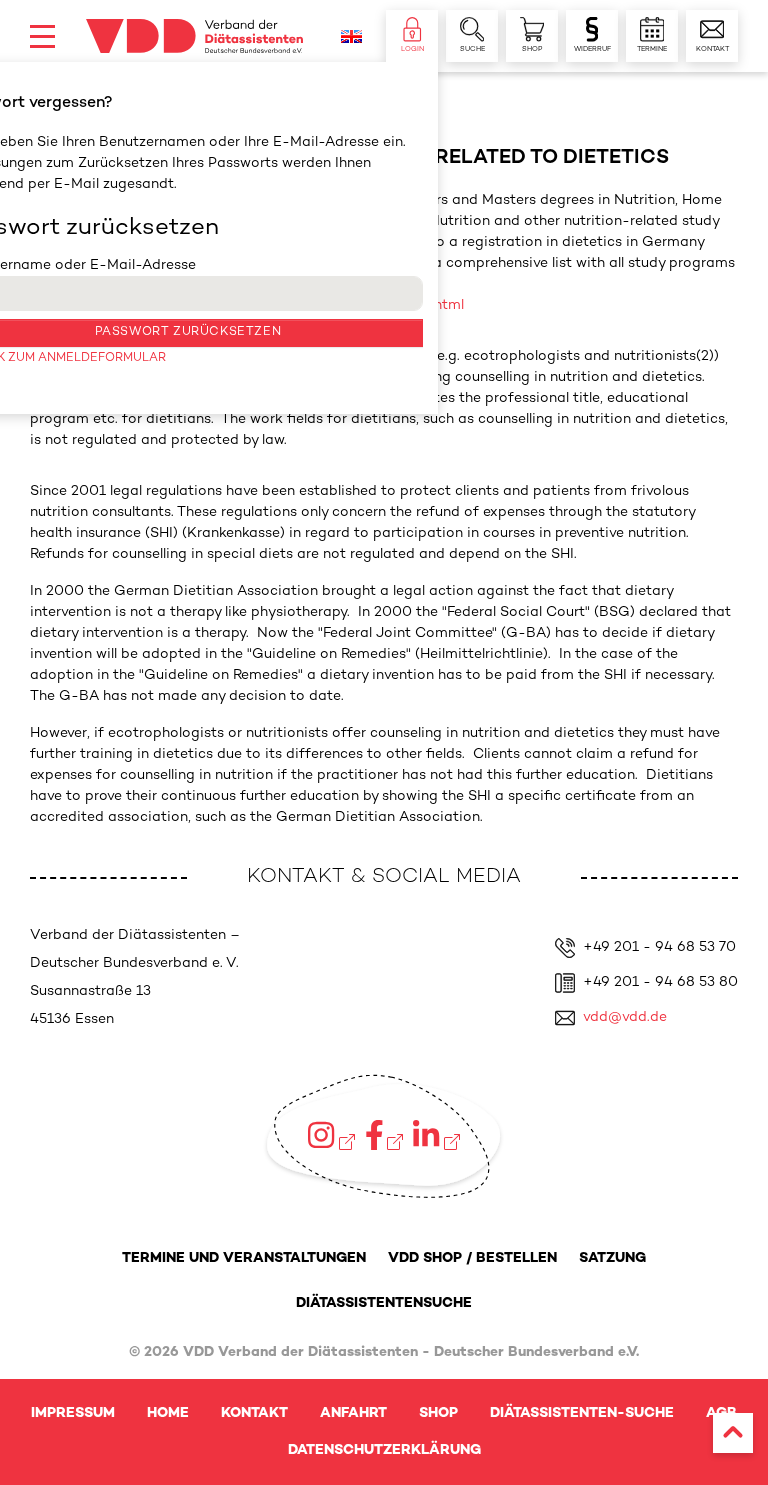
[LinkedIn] (436, 1135)
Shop (438, 1413)
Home (168, 1413)
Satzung (612, 1258)
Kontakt (254, 1413)
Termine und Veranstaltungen (244, 1258)
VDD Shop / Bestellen (472, 1258)
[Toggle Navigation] (42, 36)
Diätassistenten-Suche (582, 1413)
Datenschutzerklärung (384, 1450)
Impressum (73, 1413)
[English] (351, 36)
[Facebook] (384, 1135)
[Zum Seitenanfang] (733, 1433)
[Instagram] (331, 1135)
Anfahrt (353, 1413)
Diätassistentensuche (384, 1303)
